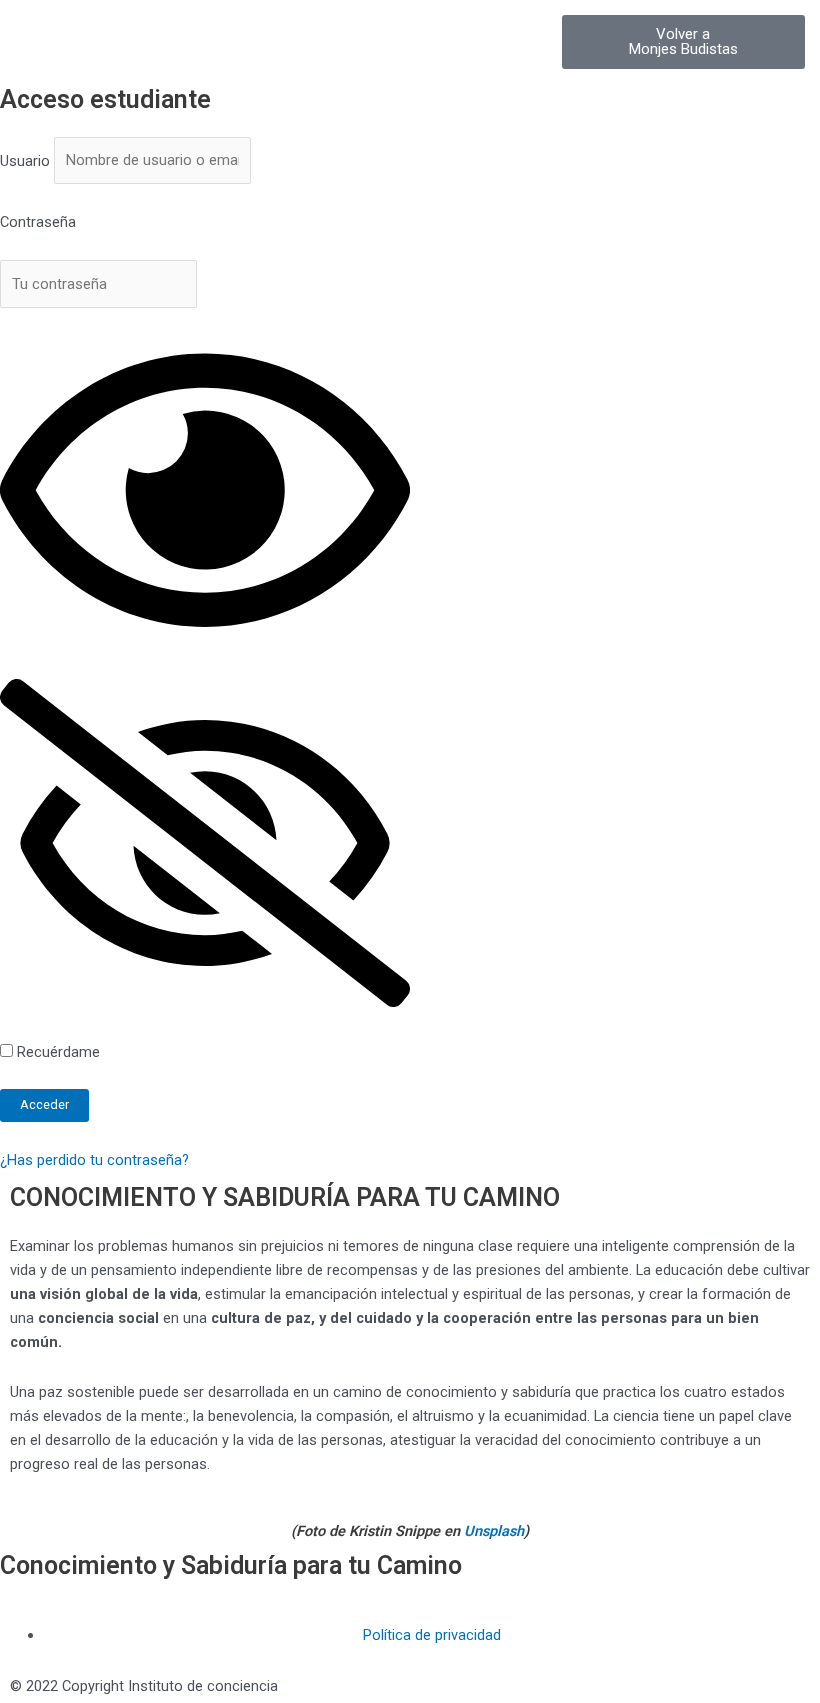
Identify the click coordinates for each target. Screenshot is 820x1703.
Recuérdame (56, 1052)
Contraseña (38, 222)
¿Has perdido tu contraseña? (94, 1160)
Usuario (25, 160)
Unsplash (494, 1531)
